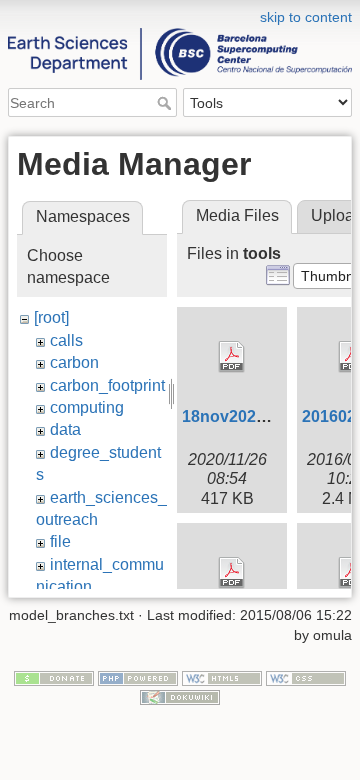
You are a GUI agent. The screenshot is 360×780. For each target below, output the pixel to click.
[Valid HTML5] (222, 677)
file (60, 541)
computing (87, 407)
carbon (74, 362)
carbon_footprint (107, 385)
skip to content (306, 17)
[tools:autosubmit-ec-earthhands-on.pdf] (232, 573)
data (65, 429)
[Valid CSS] (306, 677)
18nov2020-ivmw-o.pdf (267, 416)
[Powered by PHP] (138, 677)
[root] (51, 317)
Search (166, 103)
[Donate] (54, 677)
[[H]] (180, 13)
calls (66, 340)
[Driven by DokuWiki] (180, 697)
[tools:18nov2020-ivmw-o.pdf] (232, 357)
